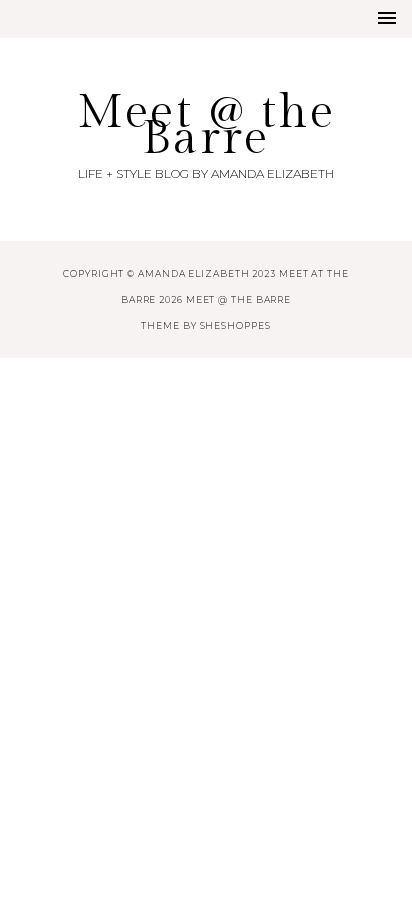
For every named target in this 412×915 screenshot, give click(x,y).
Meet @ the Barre (206, 125)
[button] (387, 18)
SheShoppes (235, 325)
